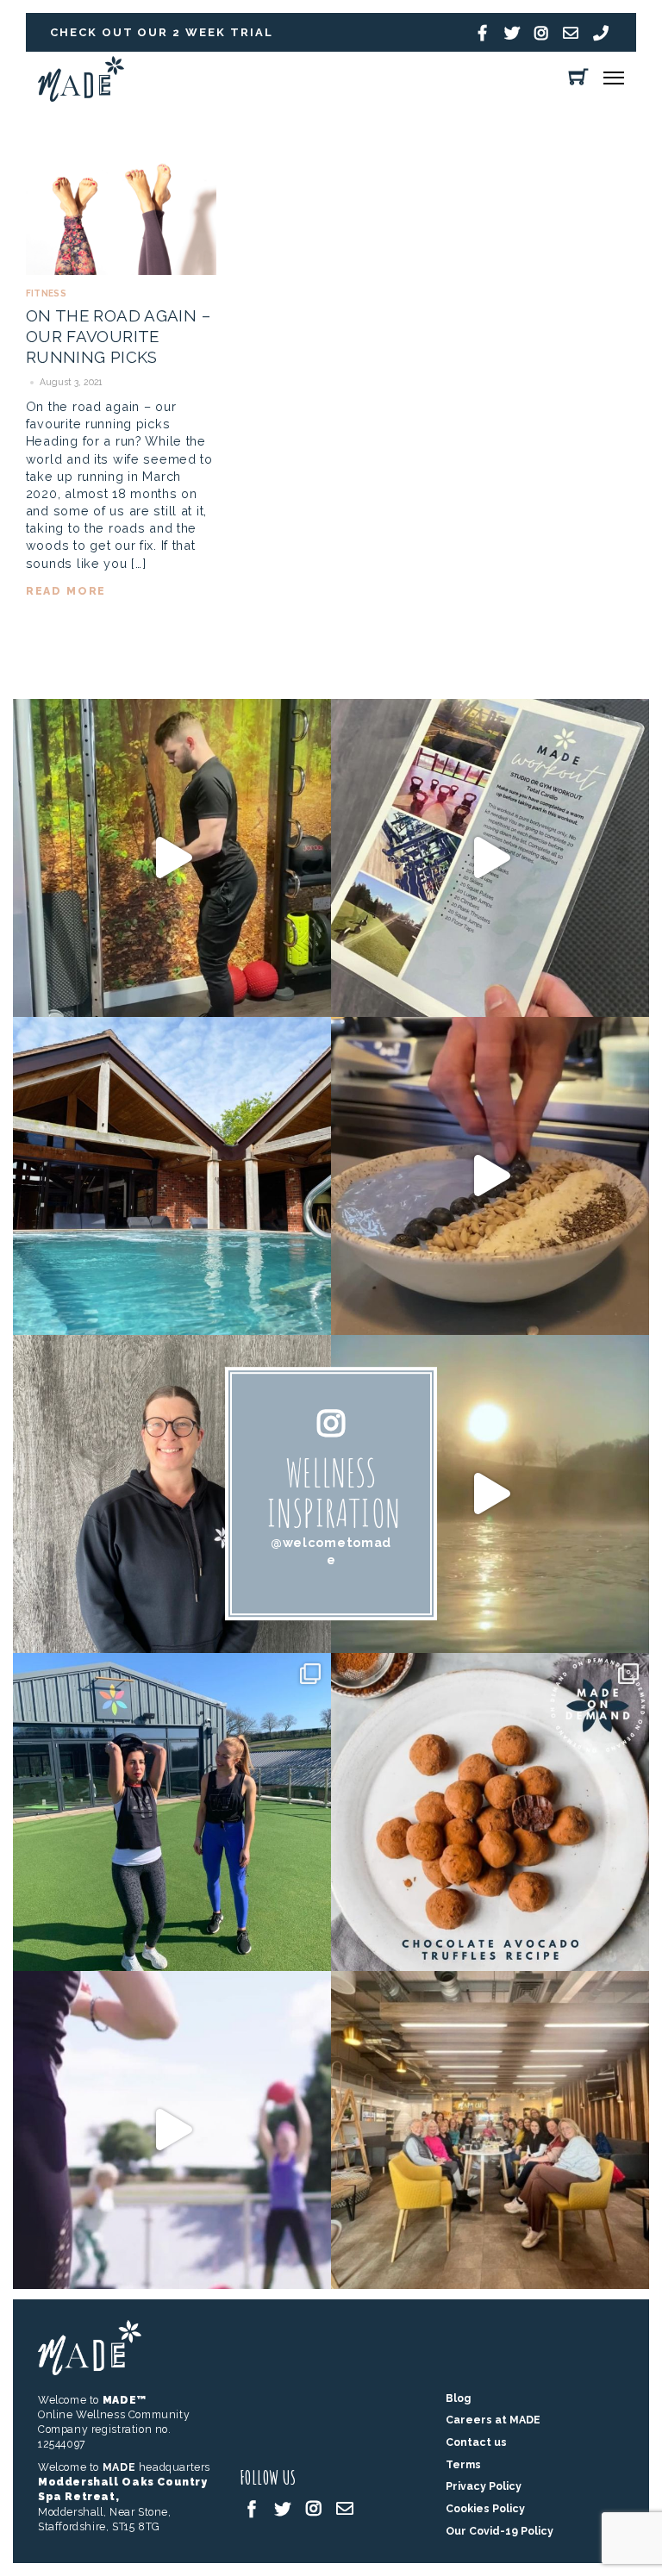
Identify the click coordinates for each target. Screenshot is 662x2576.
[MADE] (81, 97)
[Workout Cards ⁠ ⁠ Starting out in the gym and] (490, 858)
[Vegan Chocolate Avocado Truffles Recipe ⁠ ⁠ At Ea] (490, 1812)
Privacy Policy (484, 2486)
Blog (458, 2398)
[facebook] (252, 2507)
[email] (345, 2507)
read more (66, 591)
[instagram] (314, 2507)
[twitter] (283, 2507)
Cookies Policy (485, 2508)
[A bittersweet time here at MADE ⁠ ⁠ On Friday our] (490, 2130)
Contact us (476, 2442)
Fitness (46, 293)
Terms (463, 2464)
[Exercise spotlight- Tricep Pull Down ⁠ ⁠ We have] (172, 858)
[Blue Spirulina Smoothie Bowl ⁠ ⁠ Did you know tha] (490, 1176)
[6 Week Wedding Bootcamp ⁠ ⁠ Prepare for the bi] (172, 1812)
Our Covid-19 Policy (500, 2531)
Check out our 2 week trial (162, 32)
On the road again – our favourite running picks (118, 337)
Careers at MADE (493, 2420)
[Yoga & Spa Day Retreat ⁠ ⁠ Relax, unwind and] (490, 1494)
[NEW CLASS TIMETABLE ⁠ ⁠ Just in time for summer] (172, 2130)
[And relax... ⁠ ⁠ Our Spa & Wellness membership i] (172, 1176)
